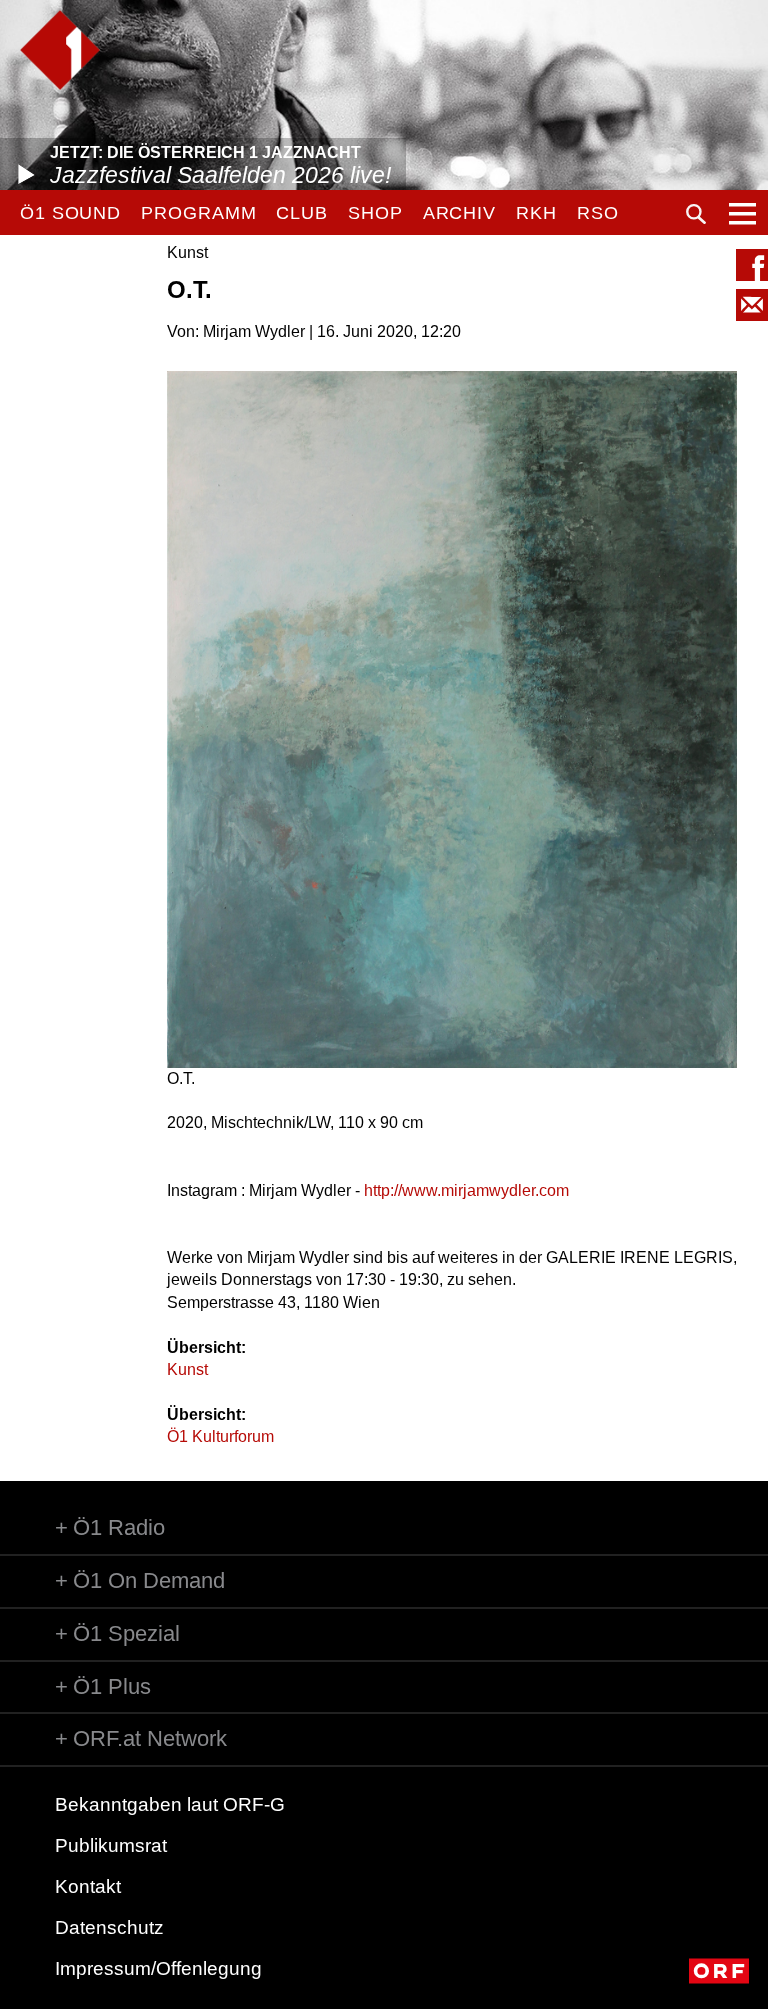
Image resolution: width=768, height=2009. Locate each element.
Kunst (187, 1369)
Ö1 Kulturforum (220, 1436)
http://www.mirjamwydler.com (466, 1190)
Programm (198, 213)
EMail (752, 305)
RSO (598, 213)
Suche (696, 214)
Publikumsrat (111, 1845)
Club (302, 213)
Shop (375, 213)
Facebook (752, 265)
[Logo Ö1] (60, 50)
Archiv (459, 213)
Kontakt (88, 1886)
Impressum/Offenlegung (158, 1968)
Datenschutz (109, 1927)
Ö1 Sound (70, 213)
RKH (536, 213)
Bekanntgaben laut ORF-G (170, 1804)
